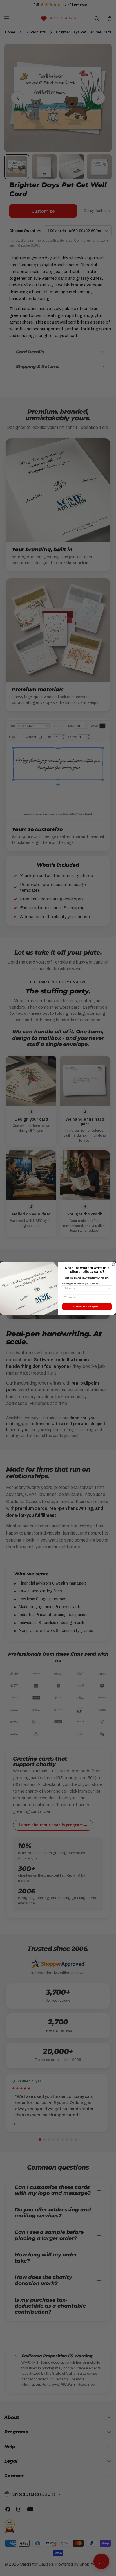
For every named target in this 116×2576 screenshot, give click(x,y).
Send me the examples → (87, 1306)
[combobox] (86, 1288)
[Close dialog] (113, 1264)
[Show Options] (109, 1288)
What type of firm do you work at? (81, 1283)
